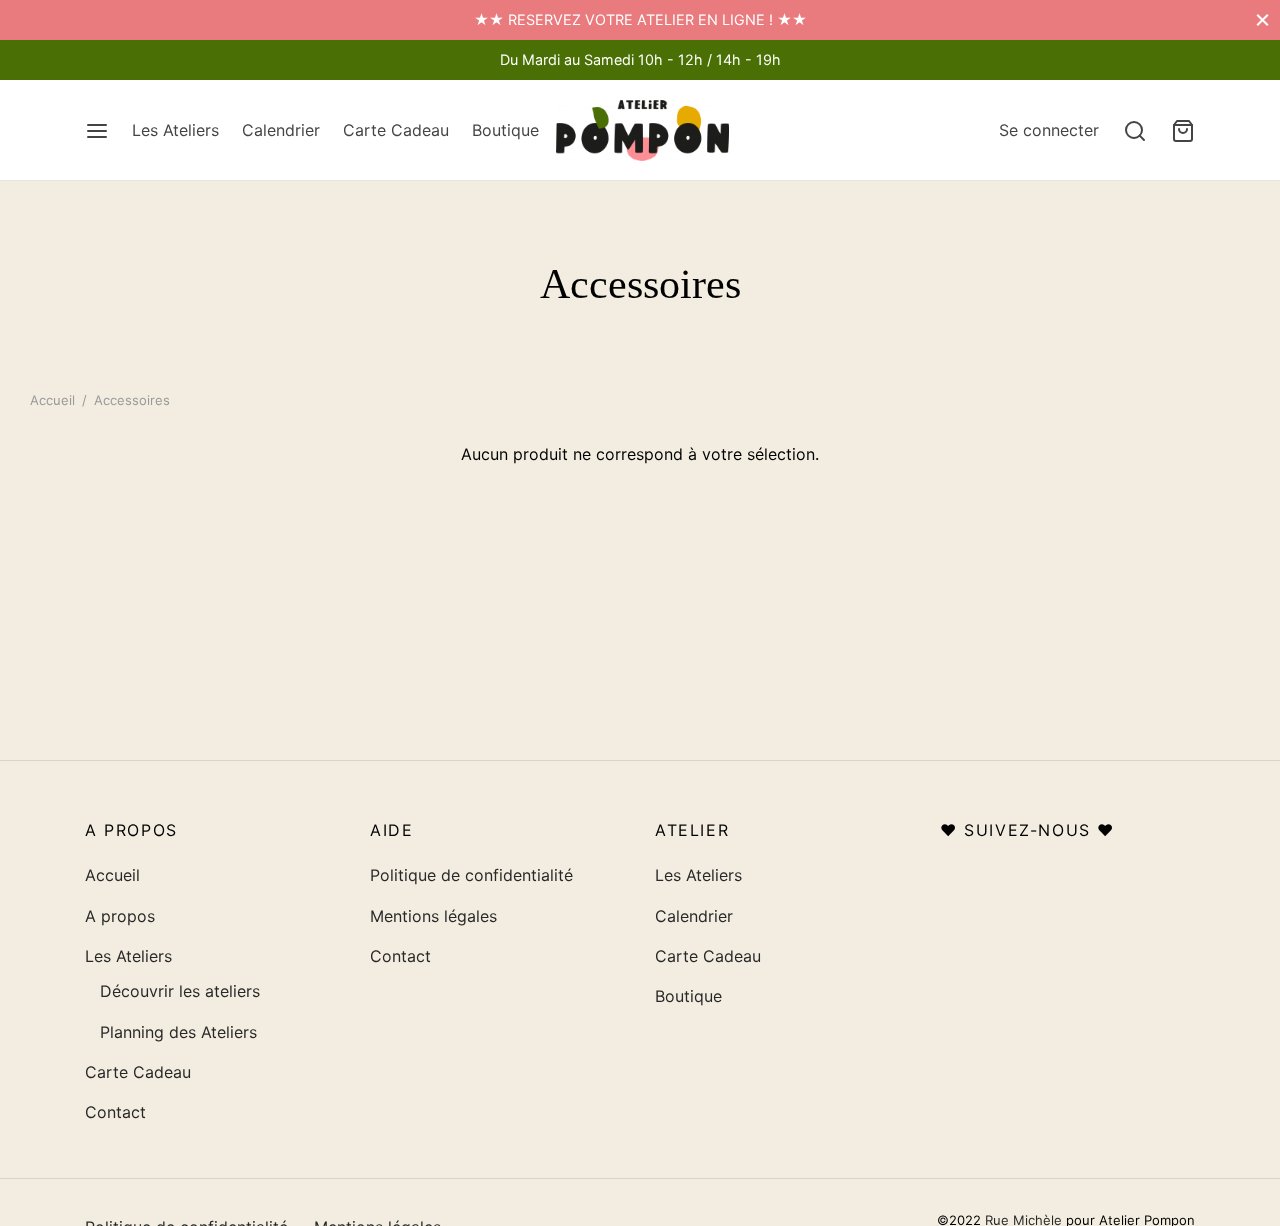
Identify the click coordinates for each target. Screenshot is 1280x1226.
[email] (140, 59)
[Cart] (1183, 131)
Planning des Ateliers (178, 1032)
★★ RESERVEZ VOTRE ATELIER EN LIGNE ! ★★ (640, 19)
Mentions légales (433, 916)
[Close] (1262, 19)
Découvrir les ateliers (180, 991)
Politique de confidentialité (471, 875)
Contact (115, 1112)
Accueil (52, 400)
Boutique (505, 130)
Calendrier (281, 130)
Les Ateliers (175, 130)
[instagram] (100, 59)
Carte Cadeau (396, 130)
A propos (120, 916)
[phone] (180, 59)
